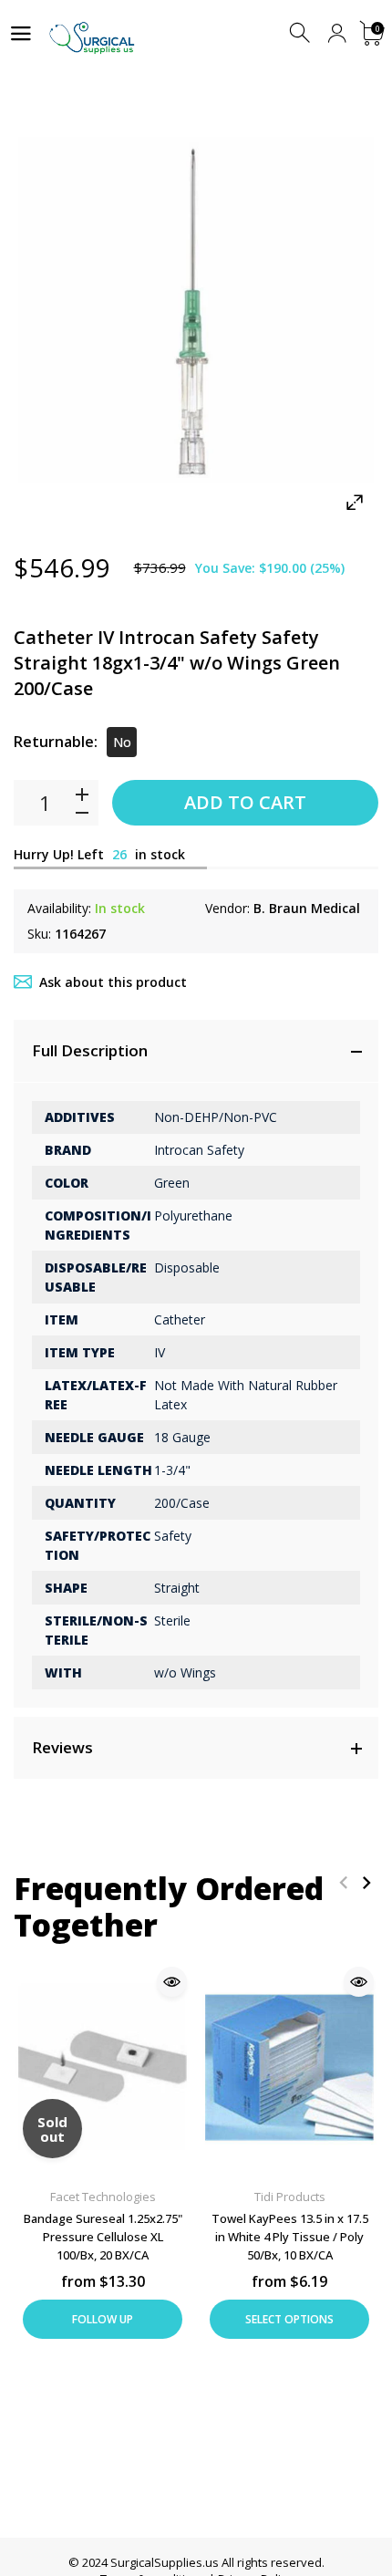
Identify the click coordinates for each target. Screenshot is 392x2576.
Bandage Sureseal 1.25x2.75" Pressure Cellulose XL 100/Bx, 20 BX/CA (103, 2237)
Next (366, 1882)
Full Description (90, 1050)
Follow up (103, 2319)
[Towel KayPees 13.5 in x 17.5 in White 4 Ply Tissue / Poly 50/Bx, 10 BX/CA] (289, 2067)
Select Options (289, 2319)
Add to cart (245, 802)
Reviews (62, 1747)
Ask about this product (113, 982)
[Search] (301, 33)
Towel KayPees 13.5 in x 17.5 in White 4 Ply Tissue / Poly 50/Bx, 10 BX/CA (290, 2237)
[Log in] (337, 33)
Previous (343, 1882)
